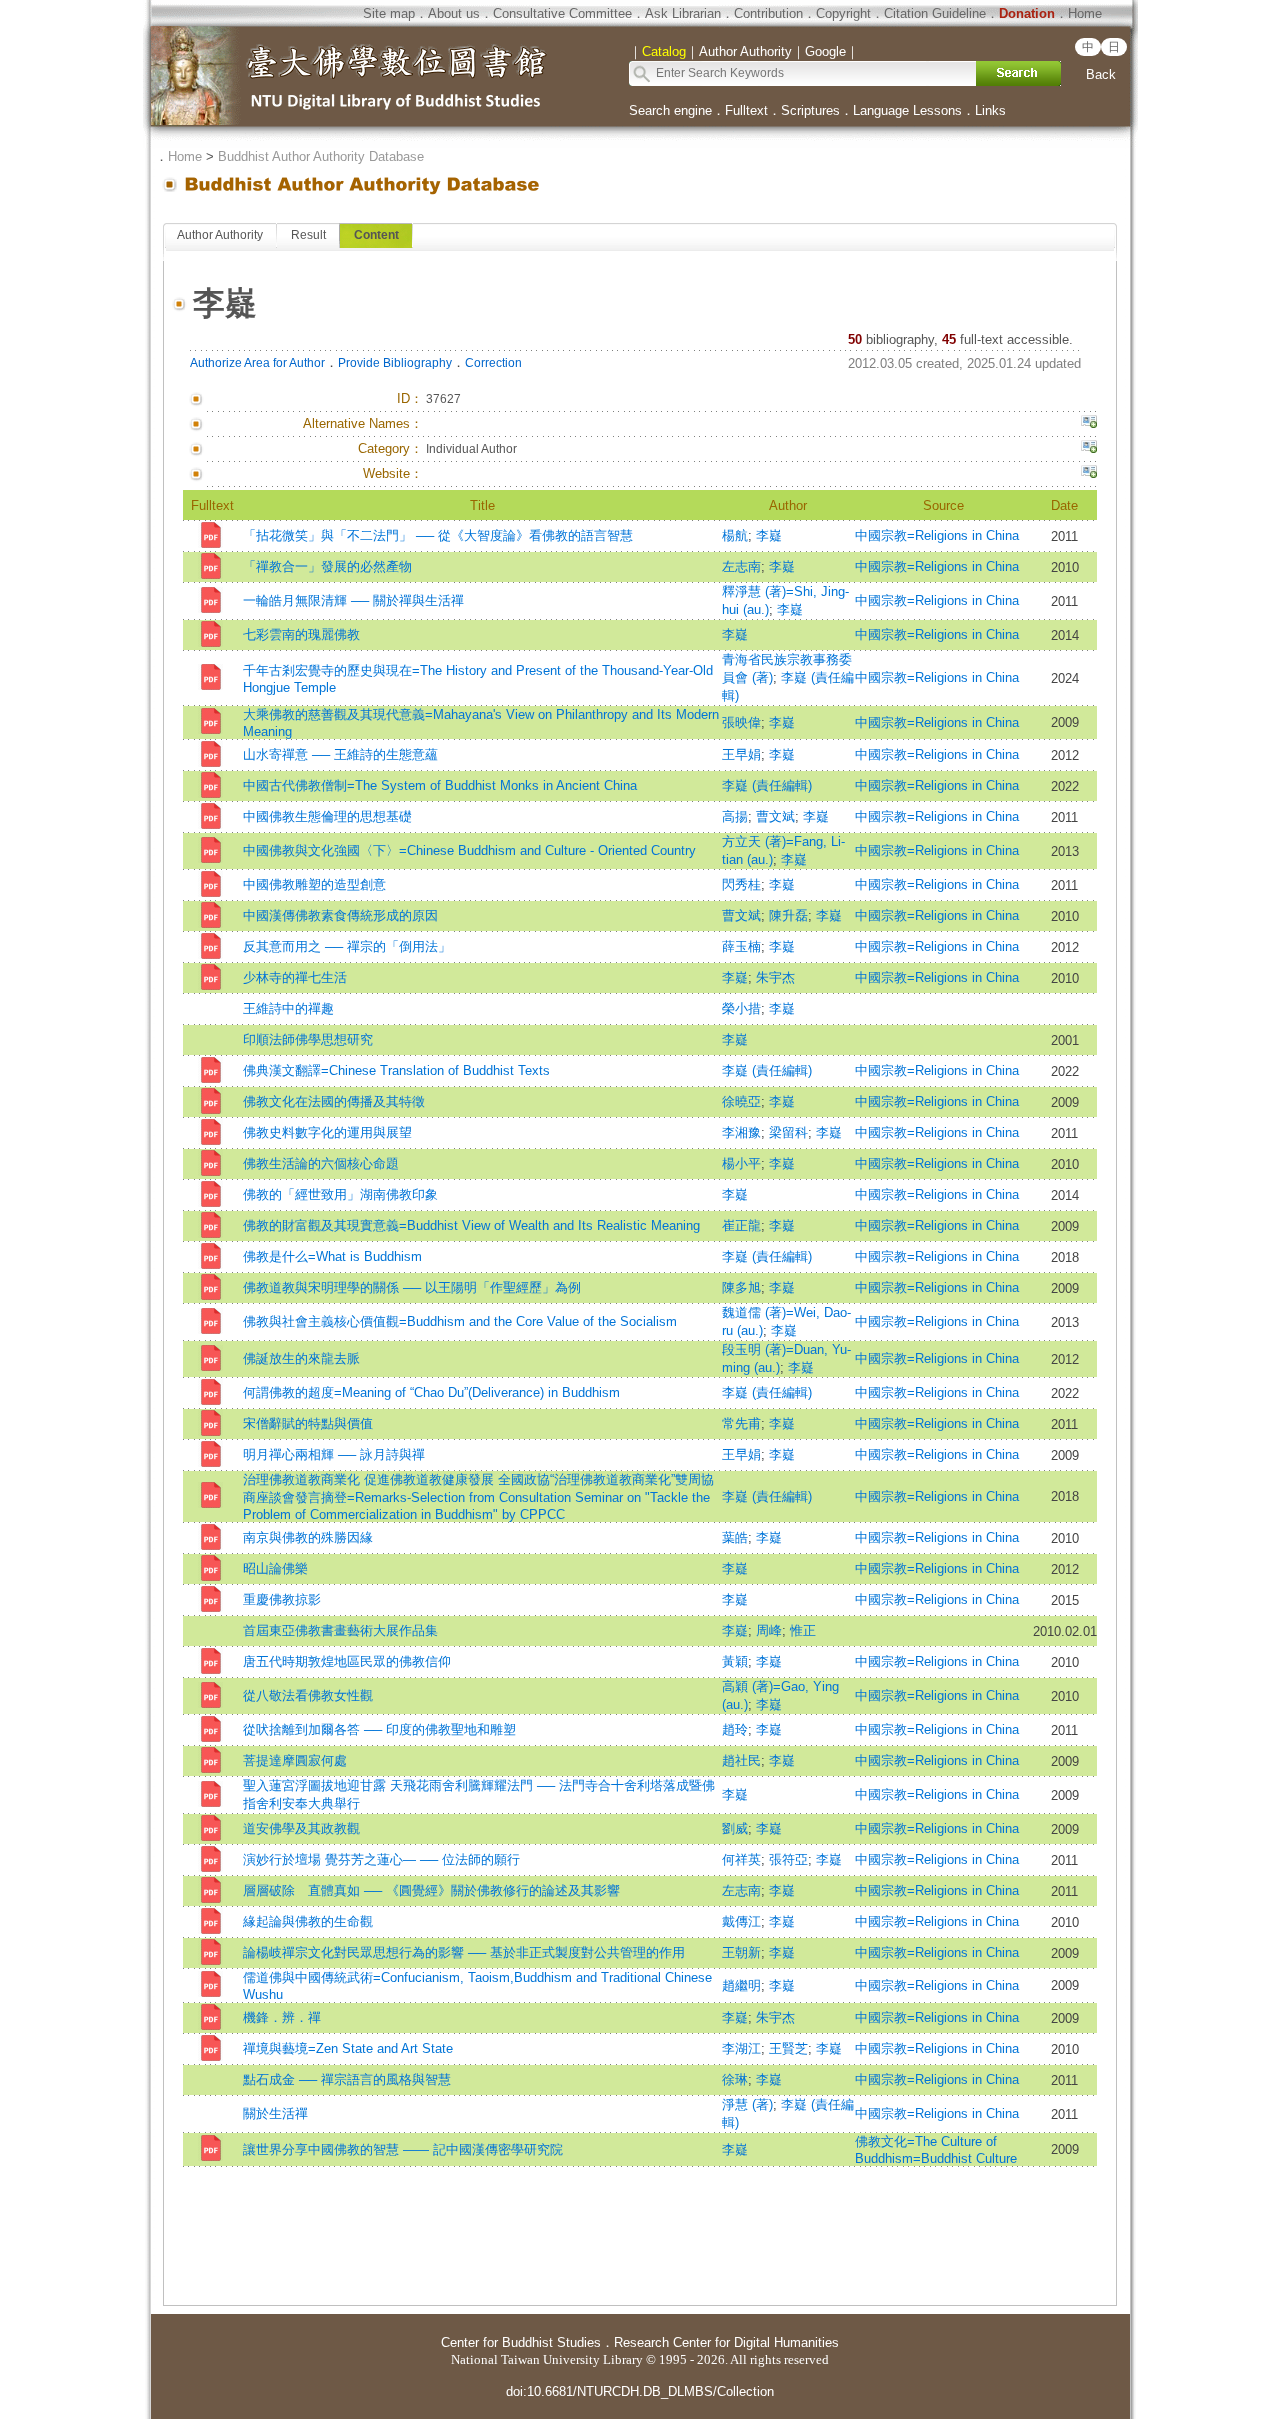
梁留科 (788, 1132)
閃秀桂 (741, 884)
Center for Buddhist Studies (521, 2342)
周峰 (769, 1630)
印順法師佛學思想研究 (308, 1039)
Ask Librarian (683, 13)
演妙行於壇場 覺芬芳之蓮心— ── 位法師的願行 (381, 1859)
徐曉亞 (741, 1101)
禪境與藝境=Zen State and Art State (348, 2048)
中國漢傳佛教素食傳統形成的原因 (340, 915)
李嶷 (769, 535)
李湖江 (741, 2048)
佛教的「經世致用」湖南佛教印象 (340, 1194)
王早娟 (741, 754)
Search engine (670, 110)
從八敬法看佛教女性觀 (308, 1695)
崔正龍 (741, 1225)
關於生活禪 (275, 2113)
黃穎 (735, 1661)
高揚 (735, 816)
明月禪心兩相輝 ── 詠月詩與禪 (334, 1454)
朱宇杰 (775, 977)
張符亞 (788, 1859)
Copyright (843, 13)
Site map (389, 13)
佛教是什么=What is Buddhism (332, 1256)
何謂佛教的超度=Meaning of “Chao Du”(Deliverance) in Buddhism (431, 1392)
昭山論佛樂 (275, 1568)
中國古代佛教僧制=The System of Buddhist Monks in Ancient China (440, 785)
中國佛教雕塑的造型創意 (314, 884)
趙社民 (741, 1760)
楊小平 (741, 1163)
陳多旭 (741, 1287)
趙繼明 (741, 1985)
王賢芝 (788, 2048)
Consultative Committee (562, 13)
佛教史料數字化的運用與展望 (327, 1132)
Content (376, 235)
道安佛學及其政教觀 (301, 1828)
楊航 (735, 535)
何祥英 (741, 1859)
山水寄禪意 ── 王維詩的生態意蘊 (340, 754)
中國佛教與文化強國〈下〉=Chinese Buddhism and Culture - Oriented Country (469, 850)
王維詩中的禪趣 (288, 1008)
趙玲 (735, 1729)
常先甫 (741, 1423)
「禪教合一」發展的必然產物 (327, 566)
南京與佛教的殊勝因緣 (308, 1537)
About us (454, 13)
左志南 (741, 566)
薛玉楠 (741, 946)
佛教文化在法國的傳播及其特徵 (334, 1101)
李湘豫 (741, 1132)
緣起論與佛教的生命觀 (308, 1921)
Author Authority (220, 235)
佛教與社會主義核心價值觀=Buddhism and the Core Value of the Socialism (460, 1321)
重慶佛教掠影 (282, 1599)
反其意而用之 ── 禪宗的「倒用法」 (347, 946)
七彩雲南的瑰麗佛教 (301, 634)
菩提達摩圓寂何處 (295, 1760)
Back (1101, 74)
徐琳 (735, 2079)
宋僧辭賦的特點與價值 (308, 1423)
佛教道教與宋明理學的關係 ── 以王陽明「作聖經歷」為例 (412, 1287)
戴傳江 (741, 1921)
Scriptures (810, 110)
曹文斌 (775, 816)
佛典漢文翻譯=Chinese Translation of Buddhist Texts (396, 1070)
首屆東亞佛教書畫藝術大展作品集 (340, 1630)
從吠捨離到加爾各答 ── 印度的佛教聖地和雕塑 (379, 1729)
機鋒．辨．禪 (282, 2017)
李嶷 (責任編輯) (767, 785)
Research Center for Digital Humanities (726, 2342)
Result (308, 235)
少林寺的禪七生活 (295, 977)
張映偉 (741, 722)
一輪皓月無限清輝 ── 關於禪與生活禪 (353, 600)
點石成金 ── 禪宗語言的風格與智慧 (347, 2079)
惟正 (803, 1630)
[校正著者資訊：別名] (1089, 424)
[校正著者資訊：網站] (1089, 474)
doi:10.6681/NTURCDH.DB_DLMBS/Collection (640, 2391)
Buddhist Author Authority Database (321, 156)
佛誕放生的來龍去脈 (301, 1358)
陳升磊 (788, 915)
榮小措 (741, 1008)
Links (990, 110)
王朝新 (741, 1952)
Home (1085, 13)
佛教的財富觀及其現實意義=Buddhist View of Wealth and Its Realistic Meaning (471, 1225)
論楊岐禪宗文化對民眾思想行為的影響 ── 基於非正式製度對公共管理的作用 (464, 1952)
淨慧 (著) (747, 2104)
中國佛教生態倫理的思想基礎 (327, 816)
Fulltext (746, 110)
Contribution (768, 13)
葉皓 (735, 1537)
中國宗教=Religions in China (943, 535)
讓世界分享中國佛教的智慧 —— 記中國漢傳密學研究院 (403, 2149)
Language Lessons (907, 110)
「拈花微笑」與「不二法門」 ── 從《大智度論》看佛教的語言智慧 (438, 535)
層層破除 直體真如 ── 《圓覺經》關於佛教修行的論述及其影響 (431, 1890)
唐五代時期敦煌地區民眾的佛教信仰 (347, 1661)
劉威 (735, 1828)
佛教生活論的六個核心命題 (321, 1163)
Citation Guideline (935, 13)
